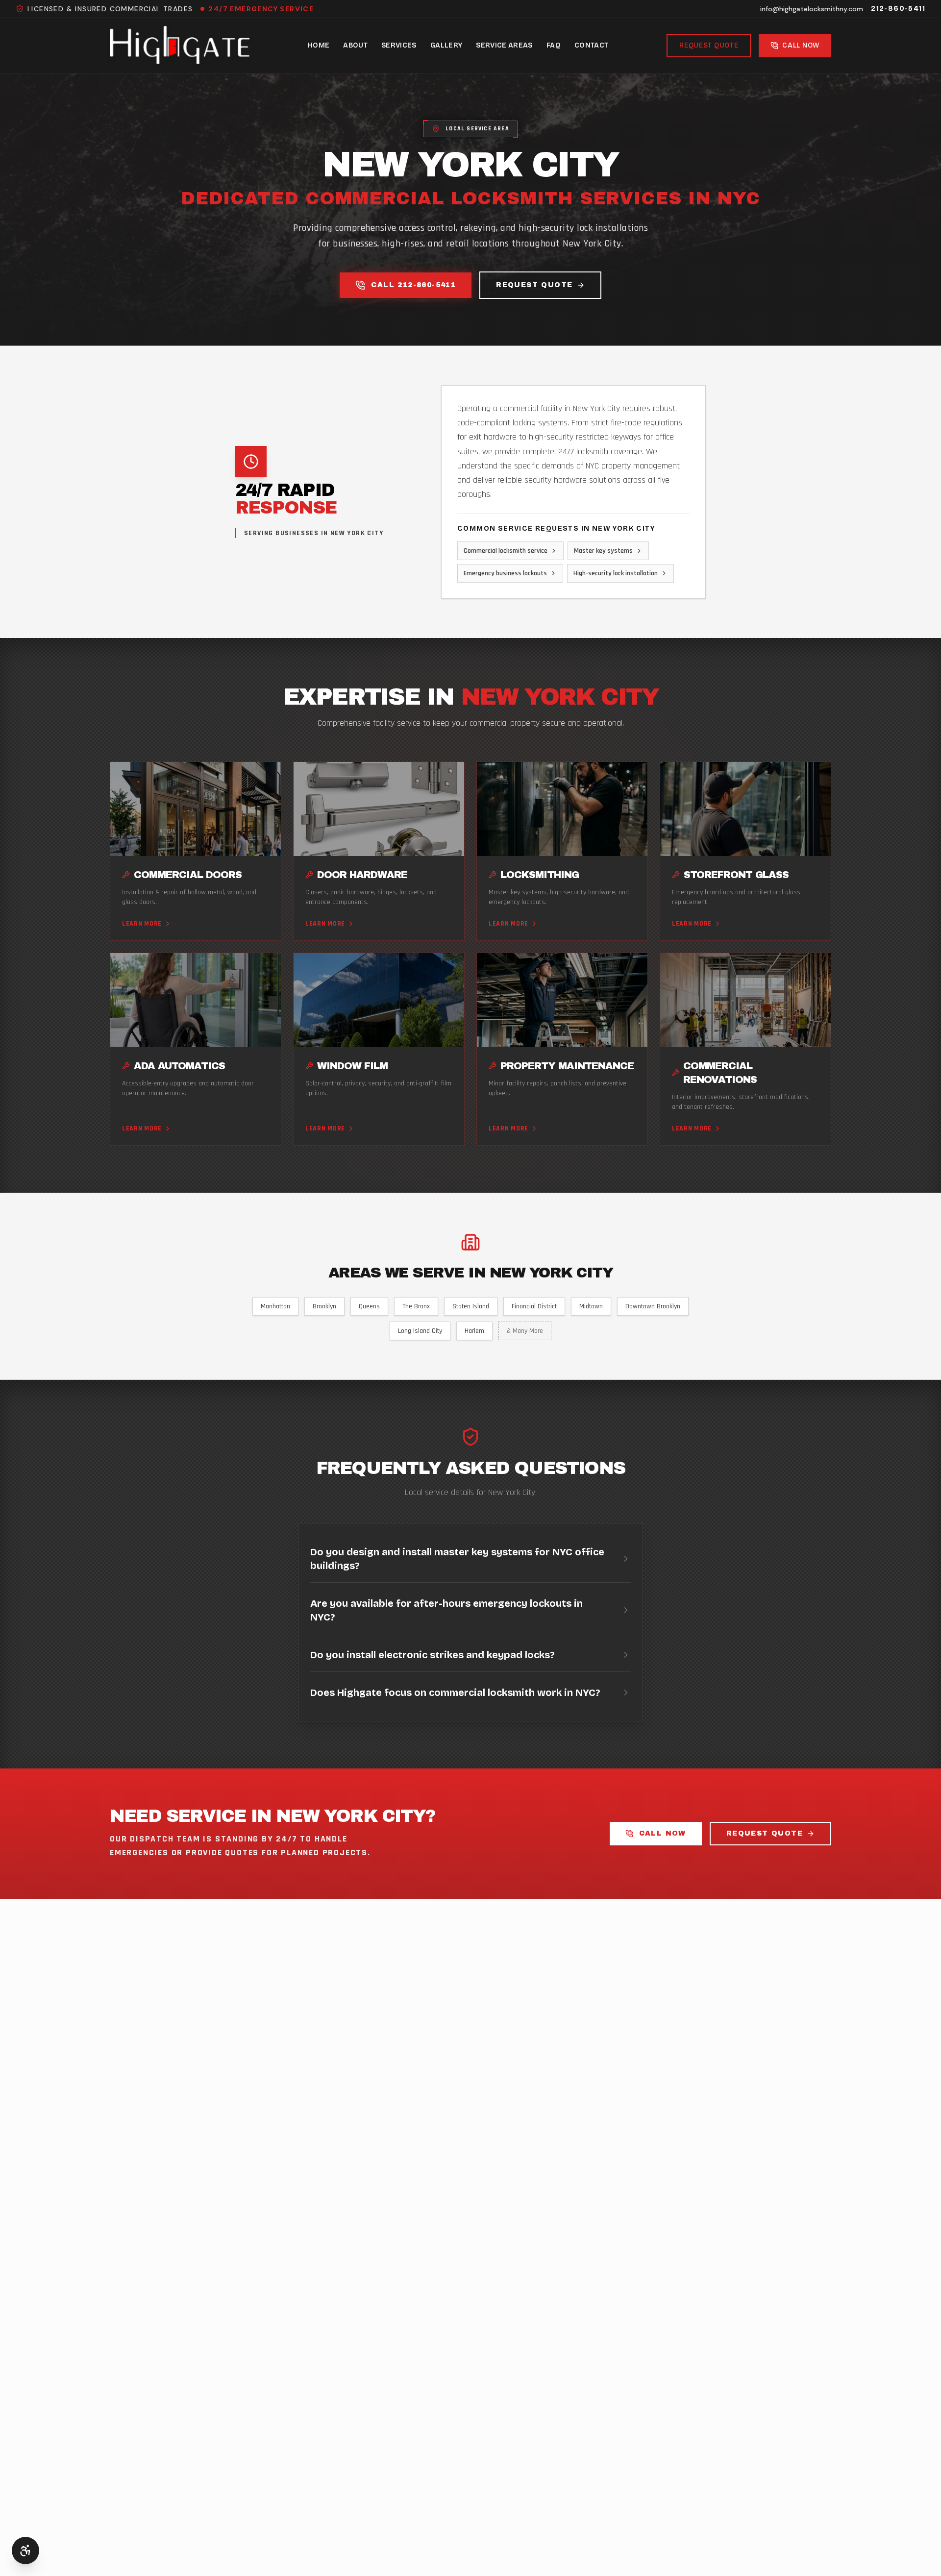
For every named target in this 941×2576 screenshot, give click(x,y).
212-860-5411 (898, 9)
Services (399, 45)
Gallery (446, 45)
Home (319, 45)
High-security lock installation (616, 573)
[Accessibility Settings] (25, 2551)
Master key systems (603, 551)
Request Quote (709, 45)
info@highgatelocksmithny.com (812, 9)
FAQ (554, 45)
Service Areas (504, 45)
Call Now (663, 1833)
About (355, 45)
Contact (591, 45)
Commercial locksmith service (506, 551)
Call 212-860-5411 (413, 285)
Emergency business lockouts (505, 573)
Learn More (142, 924)
